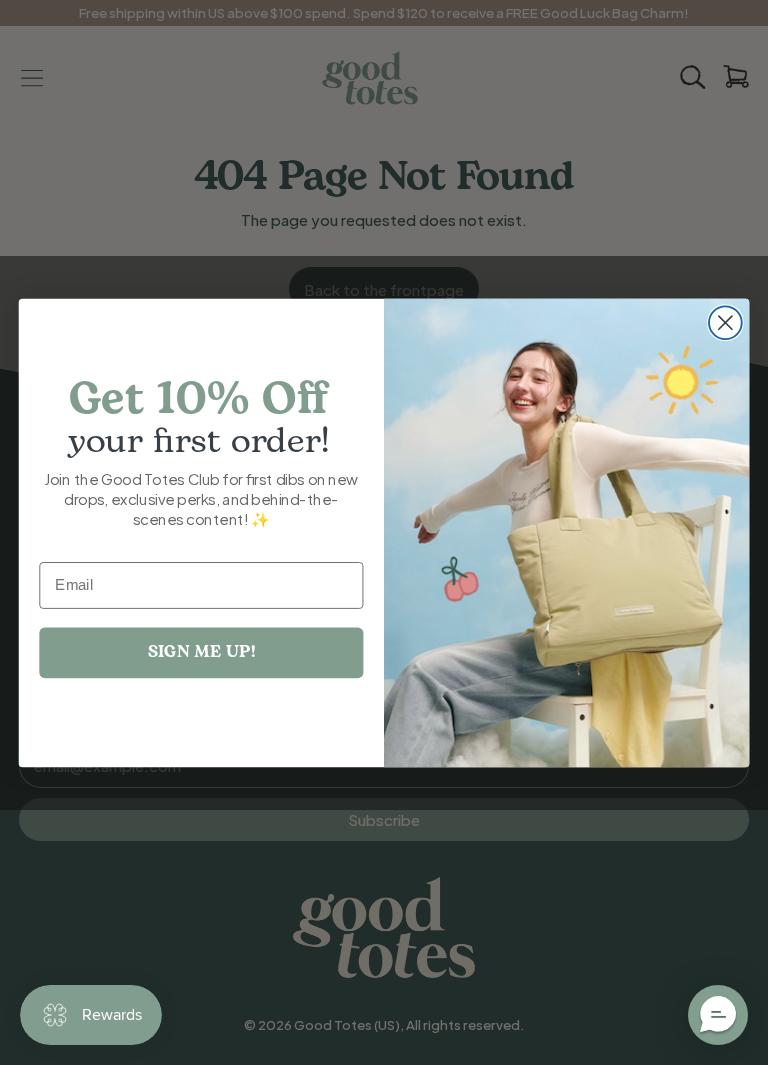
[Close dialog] (725, 322)
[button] (718, 1015)
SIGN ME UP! (202, 651)
